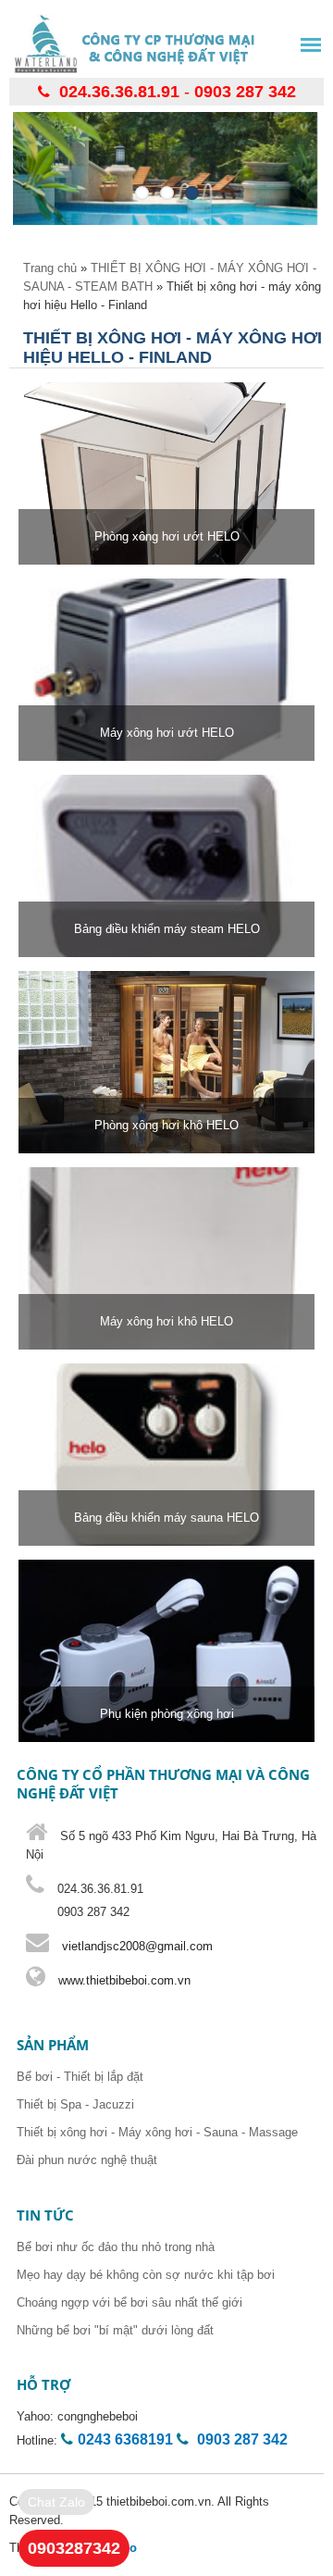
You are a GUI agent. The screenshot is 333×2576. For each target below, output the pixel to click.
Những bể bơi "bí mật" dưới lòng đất (115, 2330)
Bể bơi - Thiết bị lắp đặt (80, 2077)
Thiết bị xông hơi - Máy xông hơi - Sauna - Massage (157, 2132)
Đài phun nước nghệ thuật (87, 2160)
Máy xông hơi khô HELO (166, 1321)
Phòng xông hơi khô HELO (166, 1125)
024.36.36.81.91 (119, 92)
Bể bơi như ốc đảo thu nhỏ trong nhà (116, 2247)
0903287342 (74, 2548)
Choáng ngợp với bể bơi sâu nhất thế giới (129, 2302)
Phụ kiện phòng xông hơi (167, 1714)
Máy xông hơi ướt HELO (167, 733)
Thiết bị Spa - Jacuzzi (75, 2104)
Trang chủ (50, 268)
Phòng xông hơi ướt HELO (167, 536)
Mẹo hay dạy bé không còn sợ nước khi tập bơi (146, 2275)
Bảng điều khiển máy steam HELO (167, 929)
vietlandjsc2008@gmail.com (137, 1946)
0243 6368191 (125, 2439)
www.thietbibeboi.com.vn (123, 1980)
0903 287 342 (245, 92)
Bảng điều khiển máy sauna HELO (166, 1518)
